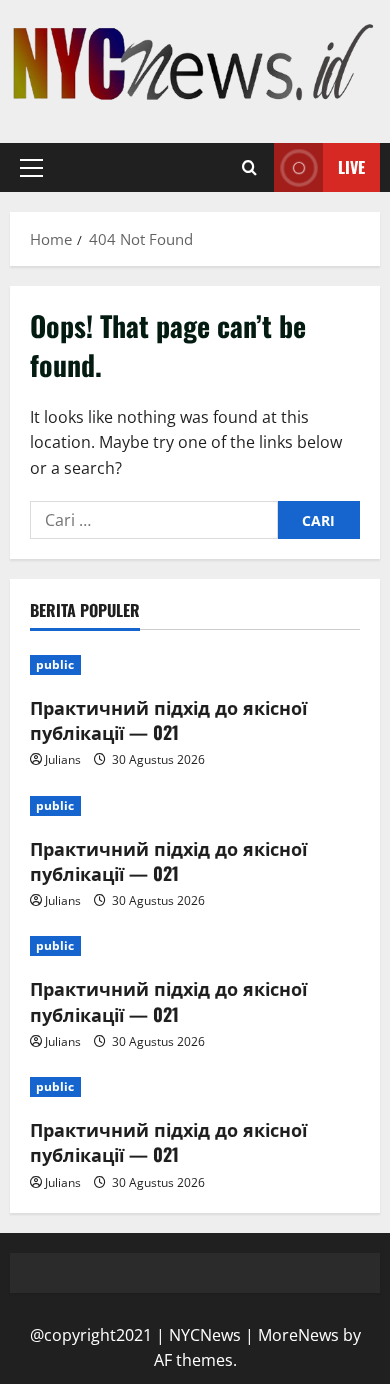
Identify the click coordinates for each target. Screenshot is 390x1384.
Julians (63, 759)
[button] (31, 168)
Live (351, 167)
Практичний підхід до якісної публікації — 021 (168, 719)
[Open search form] (249, 168)
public (55, 664)
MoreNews (298, 1335)
